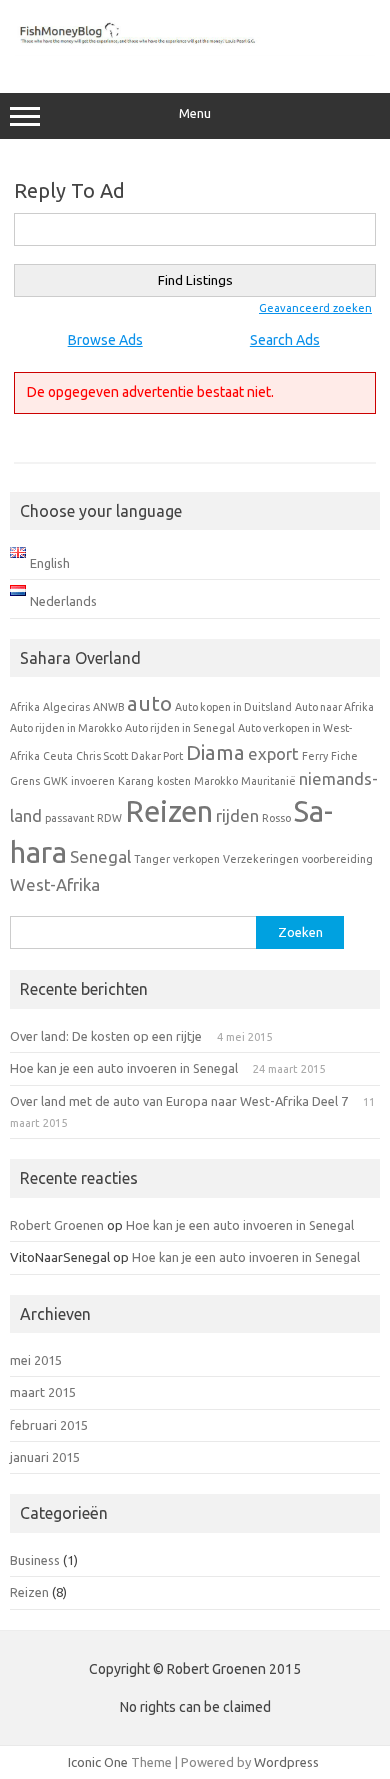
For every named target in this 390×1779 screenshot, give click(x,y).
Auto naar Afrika (334, 707)
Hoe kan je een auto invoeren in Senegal (124, 1068)
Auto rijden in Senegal (180, 728)
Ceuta (58, 756)
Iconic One (98, 1762)
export (273, 753)
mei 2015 (36, 1360)
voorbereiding (337, 859)
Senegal (100, 856)
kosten (174, 781)
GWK (55, 781)
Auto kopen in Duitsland (233, 707)
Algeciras (66, 707)
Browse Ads (105, 340)
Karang (136, 781)
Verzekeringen (261, 859)
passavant (69, 818)
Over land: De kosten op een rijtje (106, 1036)
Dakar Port (157, 756)
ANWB (108, 707)
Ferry (315, 756)
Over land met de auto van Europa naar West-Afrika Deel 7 (179, 1101)
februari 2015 (49, 1425)
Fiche (344, 756)
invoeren (93, 781)
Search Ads (285, 340)
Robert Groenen (57, 1225)
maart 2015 (43, 1392)
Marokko (216, 781)
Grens (25, 781)
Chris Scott (102, 756)
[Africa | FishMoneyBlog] (195, 51)
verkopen (196, 859)
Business (35, 1560)
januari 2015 (45, 1457)
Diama (215, 752)
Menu (195, 113)
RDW (109, 818)
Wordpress (286, 1762)
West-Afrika (55, 884)
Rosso (276, 818)
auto (149, 703)
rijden (237, 815)
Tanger (152, 859)
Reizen (169, 811)
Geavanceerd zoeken (315, 308)
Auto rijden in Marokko (66, 728)
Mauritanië (268, 781)
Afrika (25, 707)
